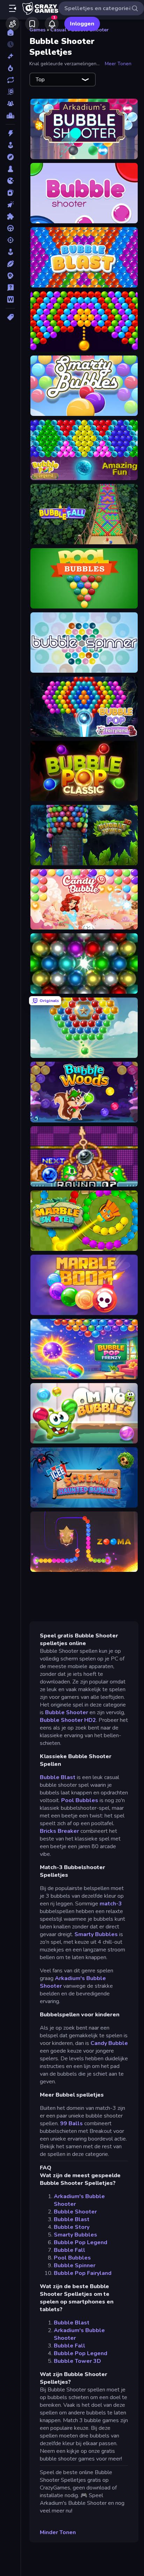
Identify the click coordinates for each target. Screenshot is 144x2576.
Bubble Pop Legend (81, 2242)
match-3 (111, 1904)
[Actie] (10, 133)
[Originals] (10, 92)
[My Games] (32, 24)
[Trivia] (10, 288)
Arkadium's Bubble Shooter (73, 1982)
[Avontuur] (10, 157)
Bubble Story (72, 2227)
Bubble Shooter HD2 (68, 1720)
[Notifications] (52, 24)
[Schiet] (10, 240)
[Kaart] (10, 193)
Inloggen (82, 24)
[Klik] (10, 204)
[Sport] (10, 264)
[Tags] (10, 317)
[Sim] (10, 252)
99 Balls (71, 2123)
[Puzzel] (10, 216)
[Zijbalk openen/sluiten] (13, 8)
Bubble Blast (58, 1777)
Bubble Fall (70, 2250)
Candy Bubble (109, 2043)
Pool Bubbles (80, 1800)
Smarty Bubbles (96, 1934)
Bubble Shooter (67, 1712)
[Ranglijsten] (10, 115)
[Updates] (10, 80)
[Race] (10, 228)
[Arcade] (10, 145)
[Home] (10, 32)
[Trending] (10, 68)
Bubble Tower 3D (77, 2361)
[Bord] (10, 169)
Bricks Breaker (59, 1831)
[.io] (10, 181)
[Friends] (13, 24)
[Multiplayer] (10, 104)
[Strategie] (10, 276)
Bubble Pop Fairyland (83, 2273)
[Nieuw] (10, 56)
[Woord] (10, 299)
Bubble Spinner (75, 2265)
